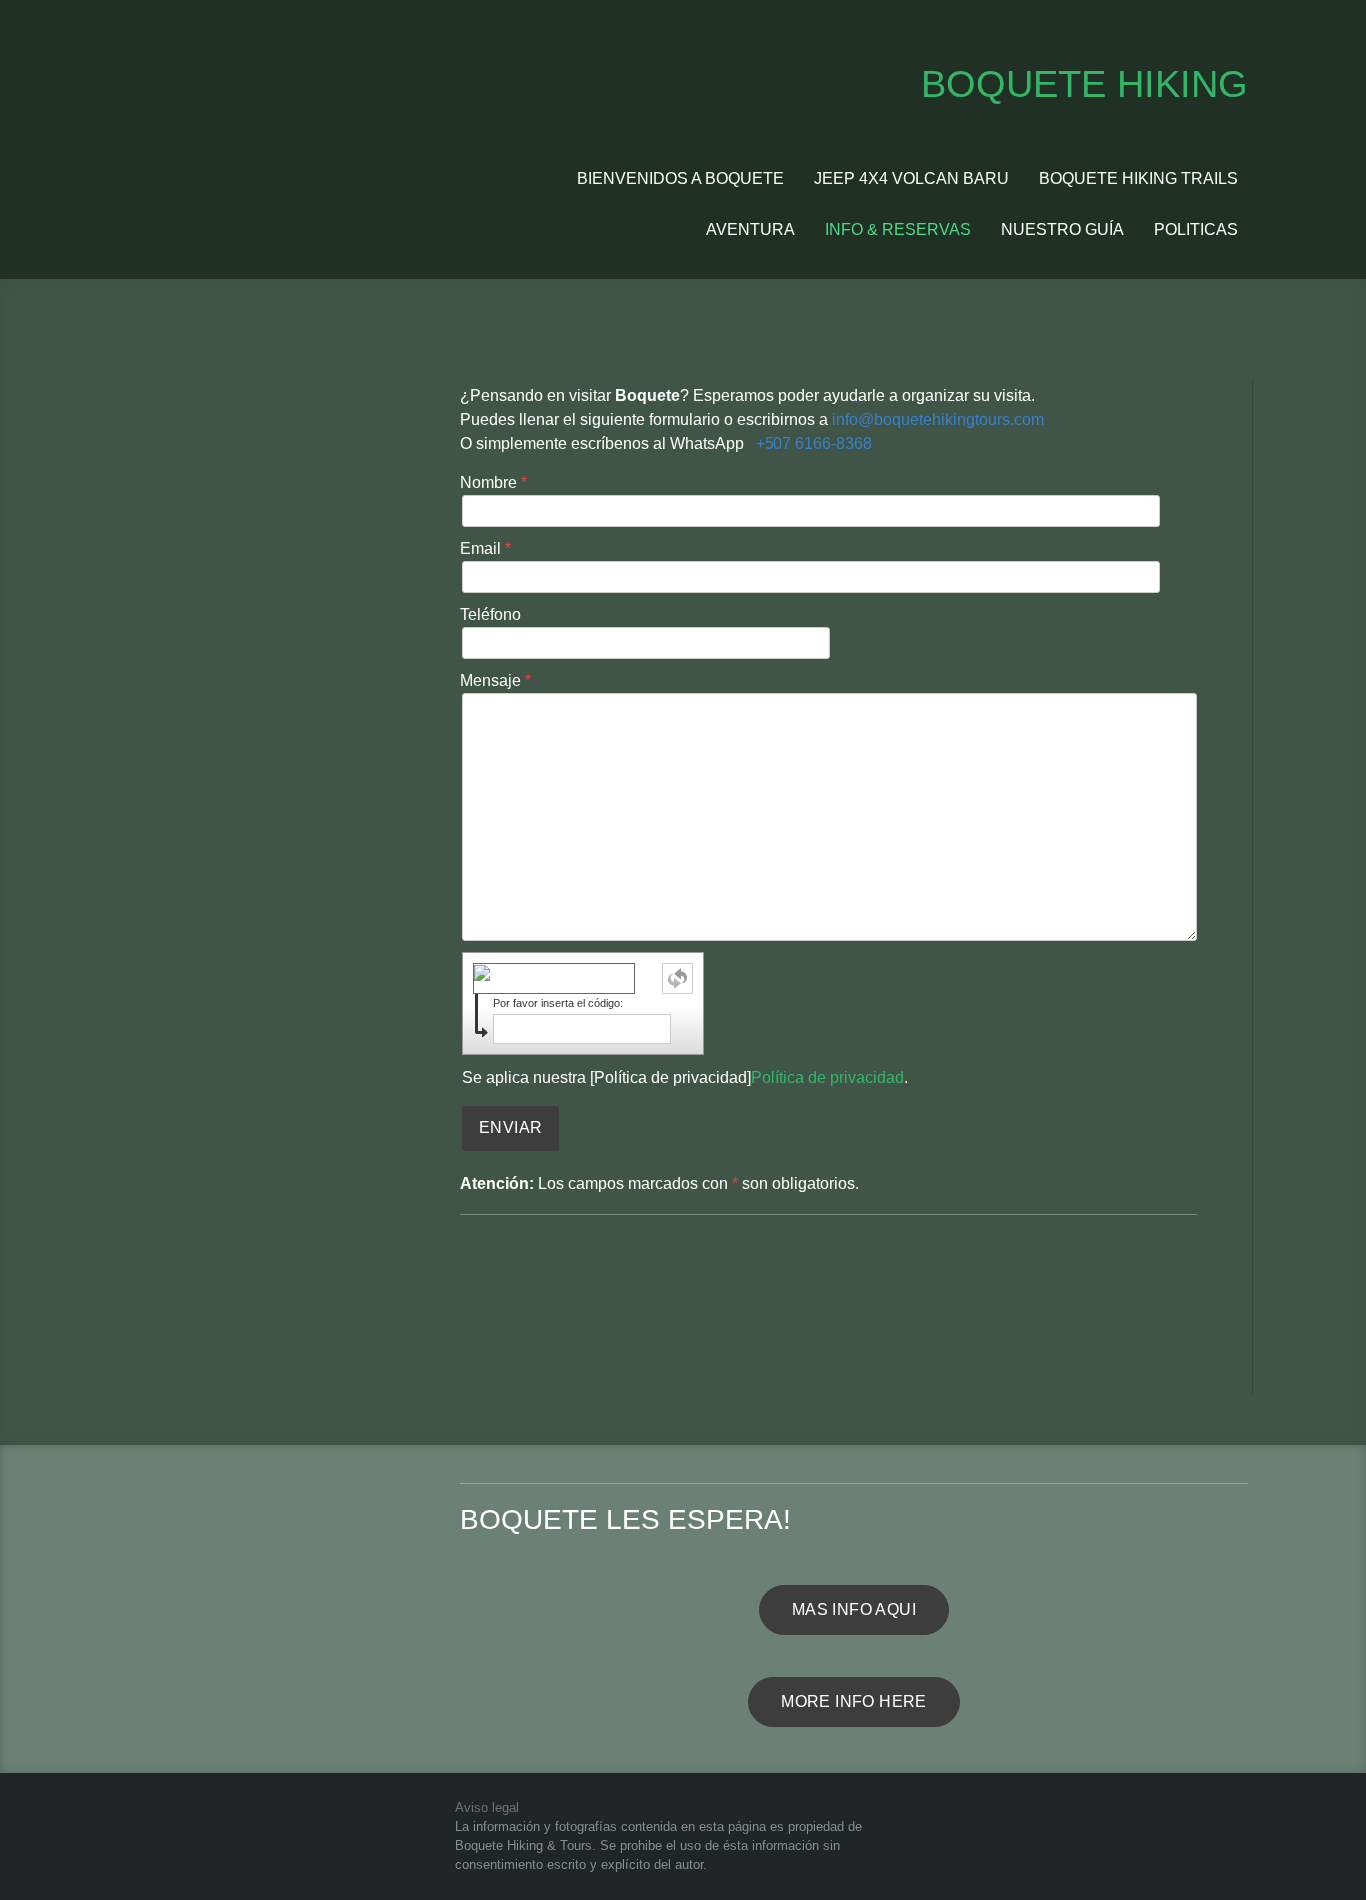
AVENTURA (750, 229)
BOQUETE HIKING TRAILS (1138, 178)
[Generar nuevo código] (677, 978)
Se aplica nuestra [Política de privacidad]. (685, 1077)
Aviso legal (487, 1807)
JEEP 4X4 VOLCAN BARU (911, 178)
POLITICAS (1196, 229)
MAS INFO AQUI (854, 1609)
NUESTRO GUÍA (1062, 229)
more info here (854, 1701)
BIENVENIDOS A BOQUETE (680, 178)
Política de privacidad (827, 1077)
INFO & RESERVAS (898, 229)
